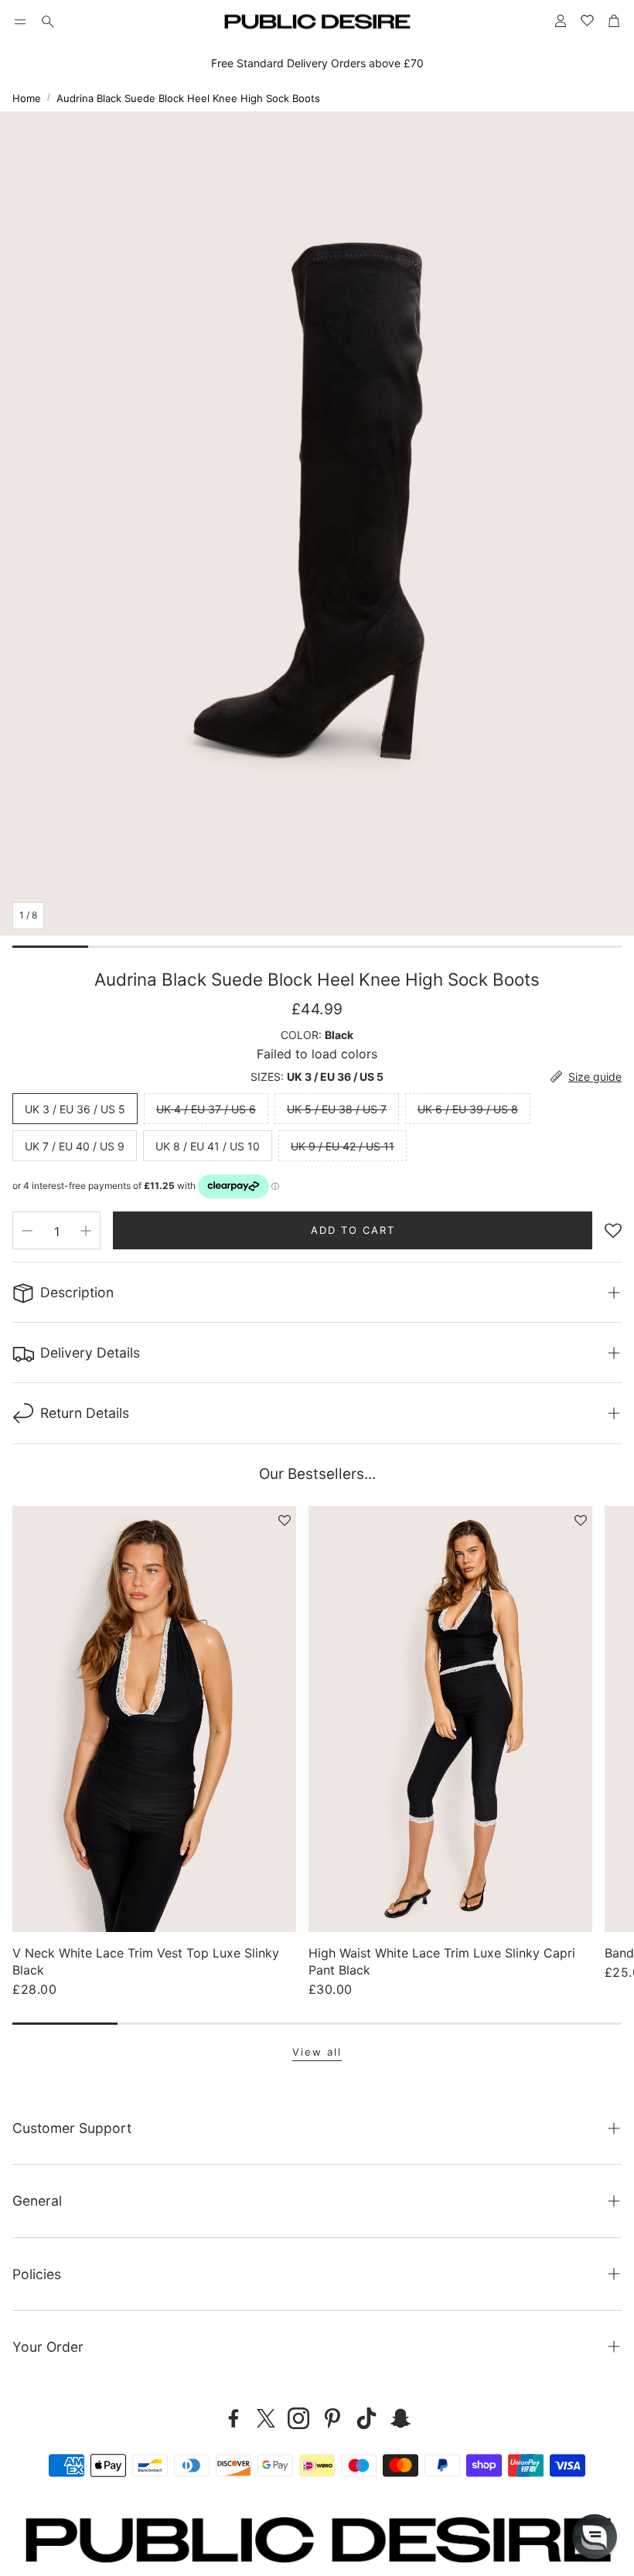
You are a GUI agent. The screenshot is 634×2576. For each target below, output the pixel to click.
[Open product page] (154, 1719)
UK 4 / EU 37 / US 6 (206, 1109)
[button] (20, 22)
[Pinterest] (332, 2418)
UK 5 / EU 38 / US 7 (337, 1109)
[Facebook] (233, 2418)
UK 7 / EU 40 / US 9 (75, 1146)
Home (27, 98)
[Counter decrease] (27, 1231)
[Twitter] (266, 2418)
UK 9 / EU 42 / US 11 (343, 1146)
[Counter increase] (86, 1231)
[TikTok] (366, 2418)
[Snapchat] (401, 2418)
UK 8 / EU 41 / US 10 (208, 1146)
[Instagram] (298, 2418)
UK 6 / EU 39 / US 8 (468, 1109)
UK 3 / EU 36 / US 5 (75, 1109)
